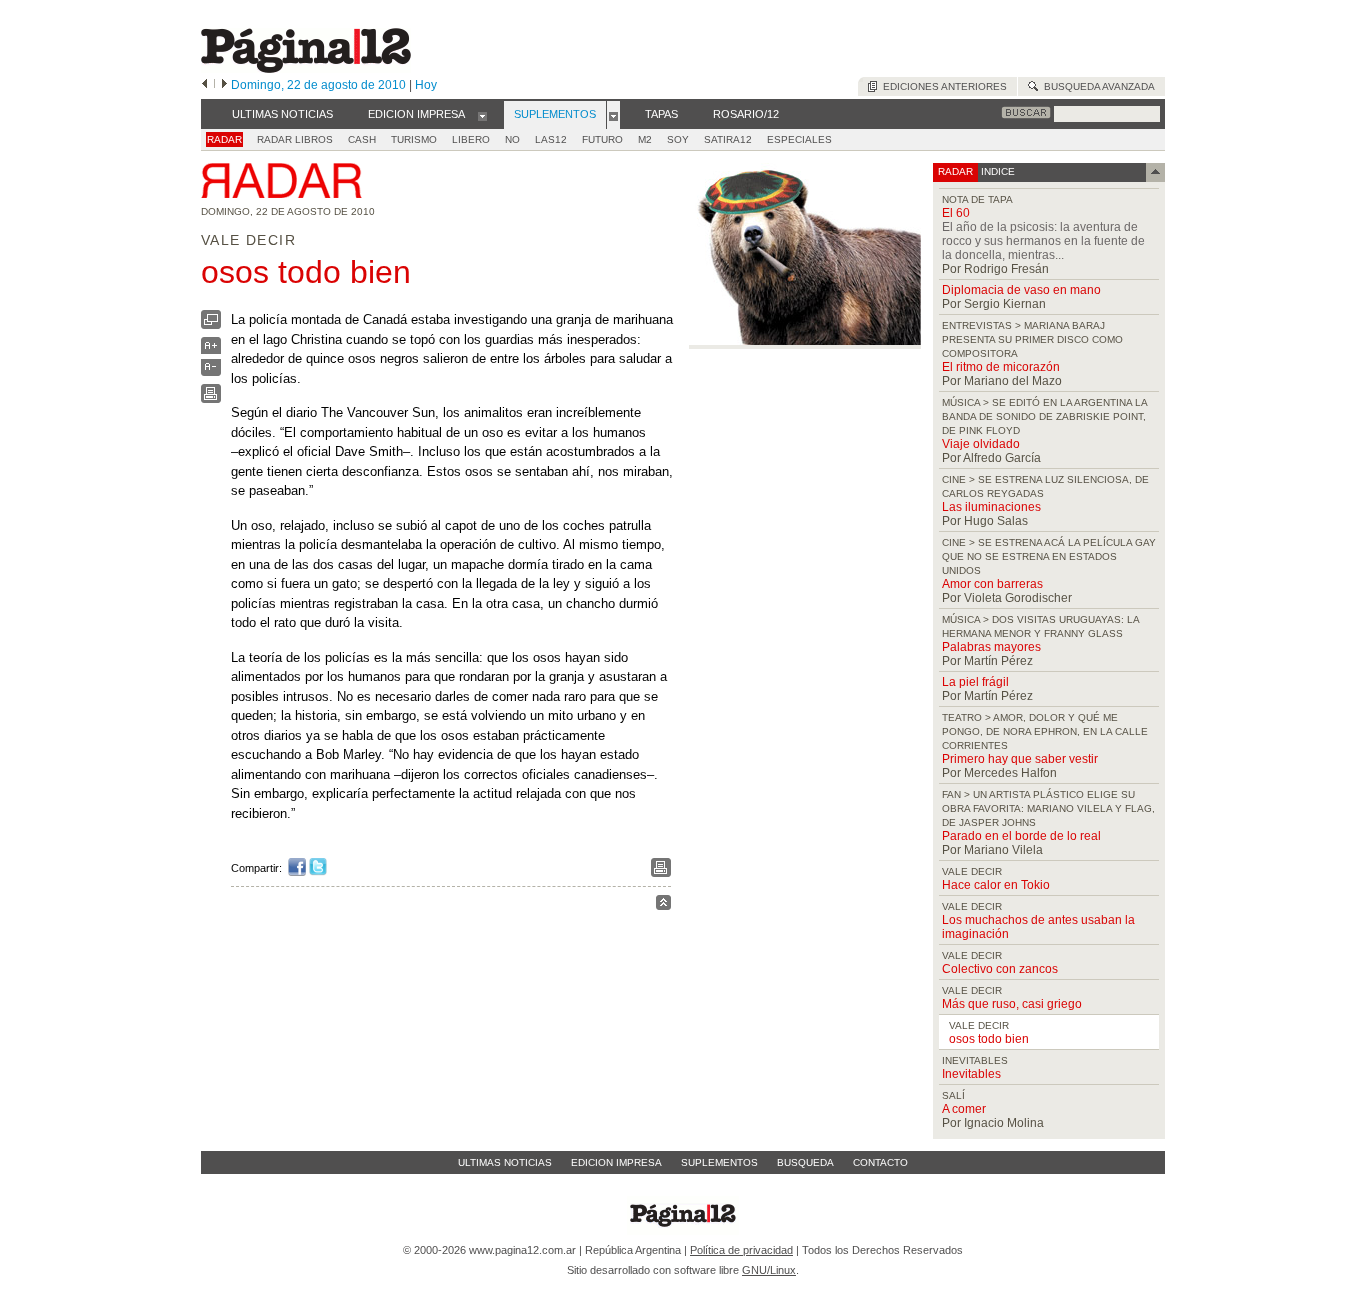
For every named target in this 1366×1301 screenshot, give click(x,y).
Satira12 (728, 139)
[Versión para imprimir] (211, 398)
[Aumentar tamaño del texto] (211, 350)
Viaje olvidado (981, 444)
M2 (645, 139)
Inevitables (971, 1074)
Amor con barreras (992, 584)
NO (512, 139)
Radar (224, 139)
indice (996, 171)
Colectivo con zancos (1000, 969)
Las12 (551, 139)
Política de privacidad (741, 1250)
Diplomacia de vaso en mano (1021, 290)
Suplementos (719, 1162)
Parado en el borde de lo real (1021, 836)
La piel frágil (975, 682)
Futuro (602, 139)
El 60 (956, 213)
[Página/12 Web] (306, 68)
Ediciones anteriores (942, 86)
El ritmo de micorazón (1001, 367)
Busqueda (805, 1162)
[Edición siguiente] (224, 85)
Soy (678, 139)
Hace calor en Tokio (996, 885)
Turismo (414, 139)
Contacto (880, 1162)
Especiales (799, 139)
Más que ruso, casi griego (1012, 1004)
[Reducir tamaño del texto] (211, 371)
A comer (964, 1109)
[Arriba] (663, 905)
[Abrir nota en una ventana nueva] (211, 324)
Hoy (426, 85)
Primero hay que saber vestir (1020, 759)
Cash (362, 139)
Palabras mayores (991, 647)
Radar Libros (295, 139)
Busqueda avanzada (1096, 86)
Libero (471, 139)
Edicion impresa (616, 1162)
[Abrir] (482, 115)
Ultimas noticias (505, 1162)
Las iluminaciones (991, 507)
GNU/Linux (769, 1270)
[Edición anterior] (204, 85)
